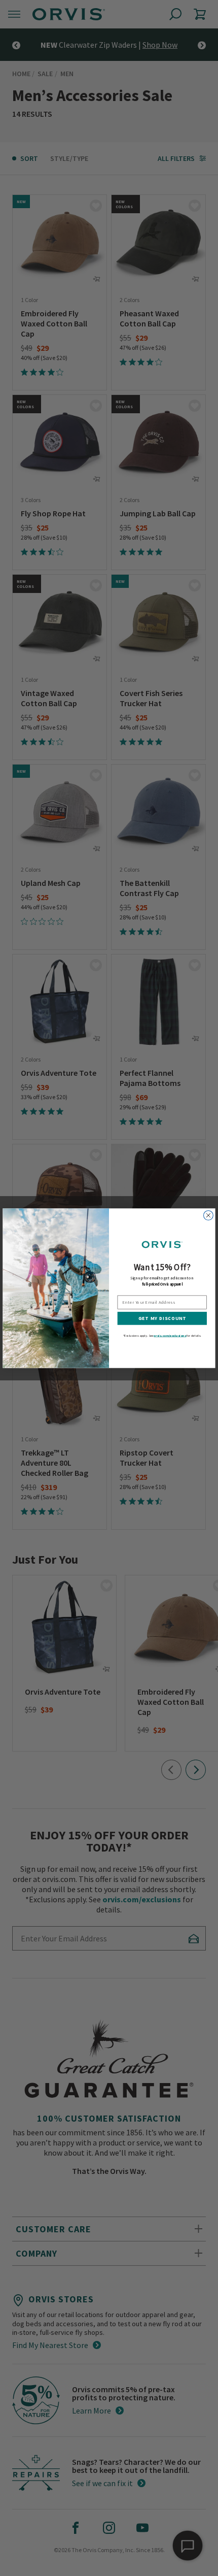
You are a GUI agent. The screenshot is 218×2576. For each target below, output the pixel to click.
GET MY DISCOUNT (162, 1318)
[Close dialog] (209, 1215)
